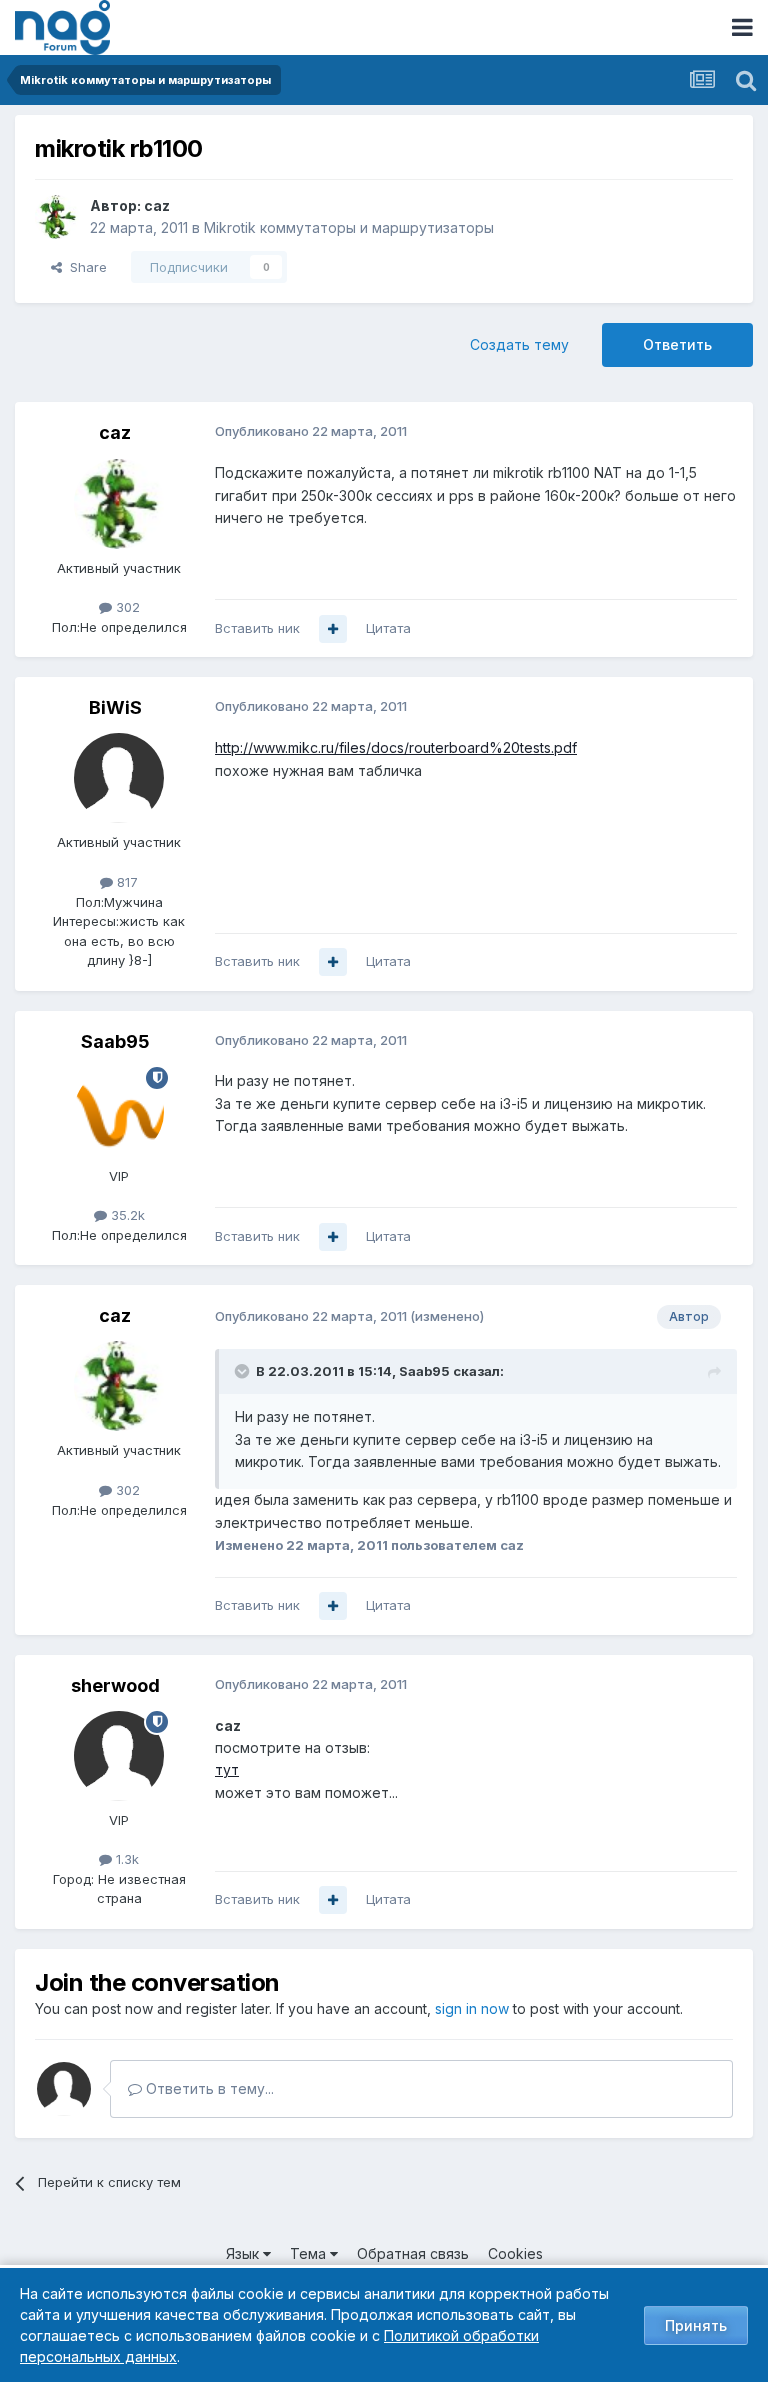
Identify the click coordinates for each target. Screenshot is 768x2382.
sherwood (115, 1685)
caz (157, 205)
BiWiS (115, 707)
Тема (310, 2253)
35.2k (126, 1215)
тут (227, 1769)
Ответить (677, 344)
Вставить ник (257, 628)
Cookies (515, 2253)
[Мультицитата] (333, 629)
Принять (696, 2325)
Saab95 (115, 1041)
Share (84, 267)
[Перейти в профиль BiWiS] (119, 778)
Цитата (388, 628)
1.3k (125, 1859)
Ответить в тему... (208, 2088)
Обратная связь (413, 2253)
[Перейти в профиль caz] (57, 217)
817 (125, 882)
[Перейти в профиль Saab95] (119, 1112)
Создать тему (519, 344)
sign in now (472, 2008)
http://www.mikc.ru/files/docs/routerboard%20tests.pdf (396, 747)
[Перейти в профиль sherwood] (119, 1756)
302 (126, 607)
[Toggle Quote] (244, 1371)
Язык (244, 2253)
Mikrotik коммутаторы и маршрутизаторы (349, 227)
